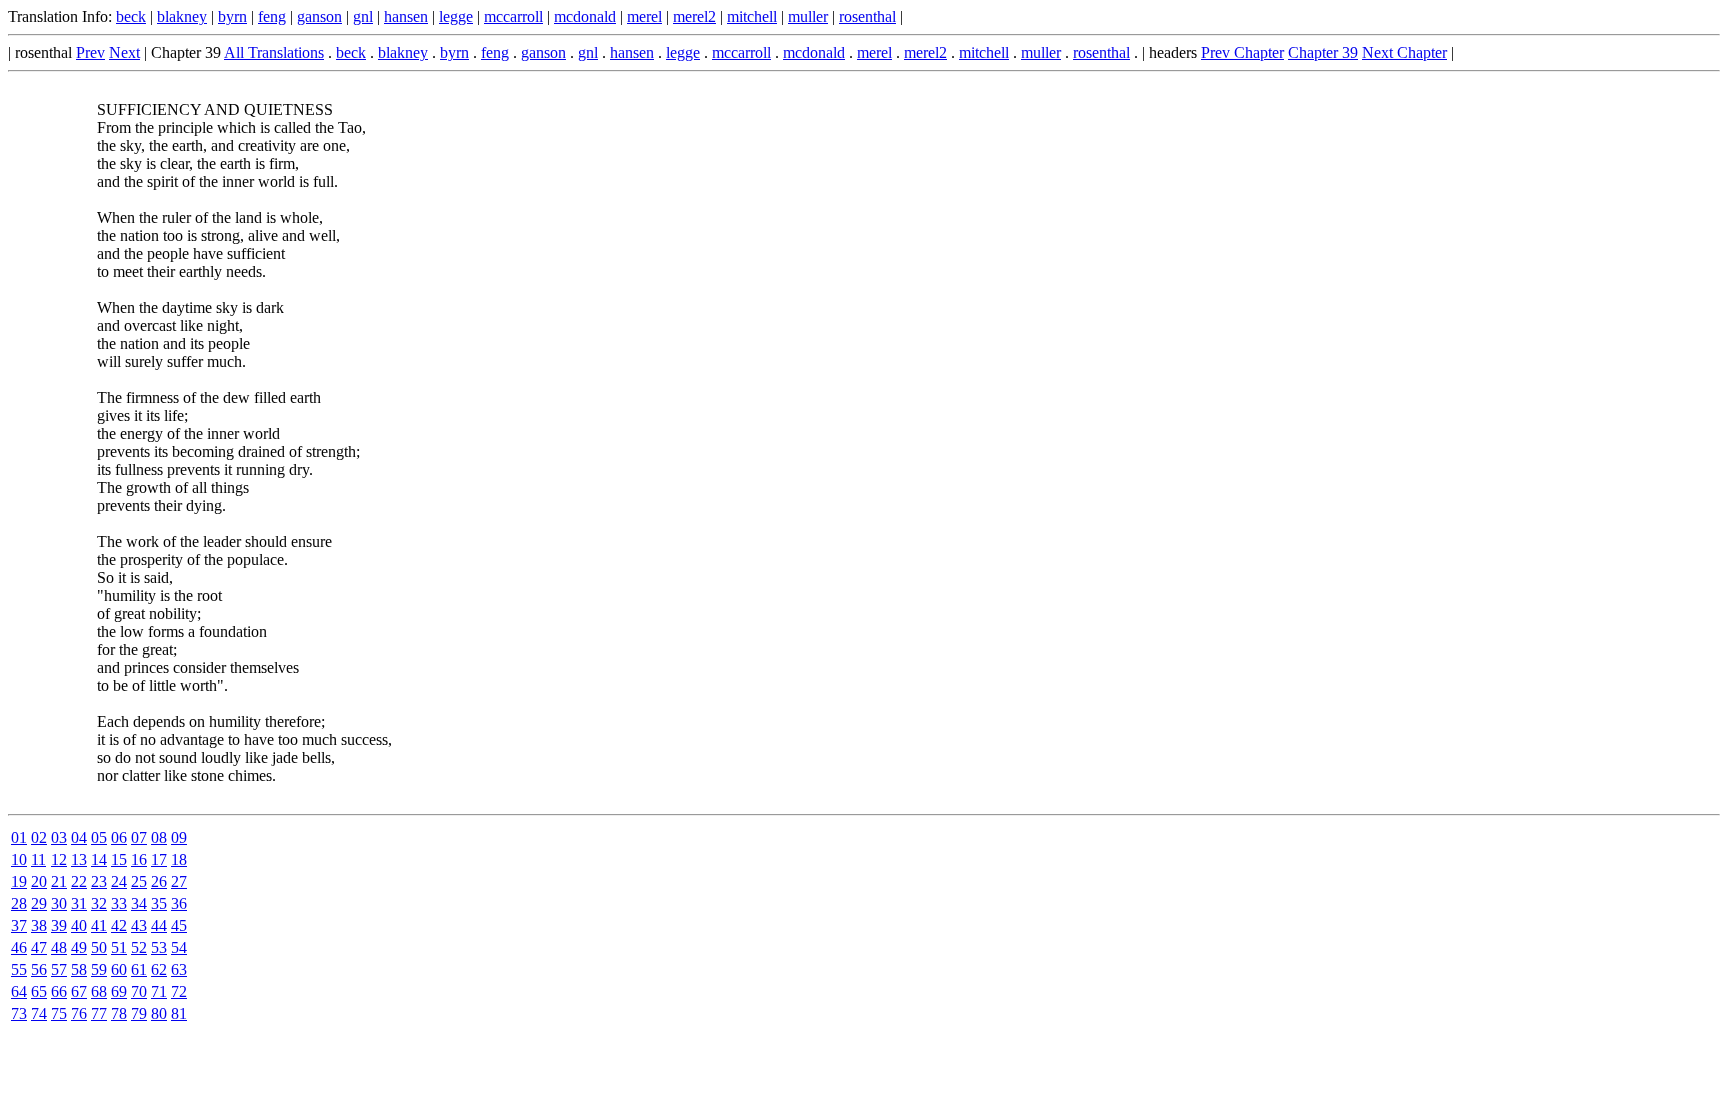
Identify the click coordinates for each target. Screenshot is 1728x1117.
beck (131, 16)
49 (79, 947)
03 (59, 837)
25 (139, 881)
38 (39, 925)
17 (159, 859)
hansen (406, 16)
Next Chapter (1404, 52)
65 (39, 991)
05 (99, 837)
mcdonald (585, 16)
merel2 (694, 16)
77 (99, 1013)
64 (19, 991)
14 (99, 859)
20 (39, 881)
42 (119, 925)
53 (159, 947)
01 (19, 837)
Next (124, 52)
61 (139, 969)
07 (139, 837)
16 (139, 859)
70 (139, 991)
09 (179, 837)
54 (179, 947)
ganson (319, 16)
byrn (232, 16)
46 (19, 947)
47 (39, 947)
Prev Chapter (1242, 52)
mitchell (752, 16)
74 (39, 1013)
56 (39, 969)
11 (38, 859)
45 (179, 925)
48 (59, 947)
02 (39, 837)
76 (79, 1013)
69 (119, 991)
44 (159, 925)
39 (59, 925)
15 (119, 859)
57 (59, 969)
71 (159, 991)
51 (119, 947)
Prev (90, 52)
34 (139, 903)
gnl (363, 16)
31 (79, 903)
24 (119, 881)
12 (59, 859)
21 (59, 881)
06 (119, 837)
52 (139, 947)
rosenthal (867, 16)
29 (39, 903)
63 (179, 969)
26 (159, 881)
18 (179, 859)
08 (159, 837)
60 (119, 969)
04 (79, 837)
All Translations (274, 52)
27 (179, 881)
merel (644, 16)
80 (159, 1013)
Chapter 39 (1323, 52)
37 (19, 925)
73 (19, 1013)
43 (139, 925)
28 (19, 903)
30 (59, 903)
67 (79, 991)
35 (159, 903)
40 (79, 925)
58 (79, 969)
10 (19, 859)
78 (119, 1013)
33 (119, 903)
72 (179, 991)
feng (272, 16)
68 (99, 991)
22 (79, 881)
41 (99, 925)
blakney (182, 16)
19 (19, 881)
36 (179, 903)
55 (19, 969)
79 (139, 1013)
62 (159, 969)
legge (456, 16)
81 (179, 1013)
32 (99, 903)
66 (59, 991)
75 (59, 1013)
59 (99, 969)
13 (79, 859)
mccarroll (513, 16)
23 (99, 881)
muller (808, 16)
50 (99, 947)
